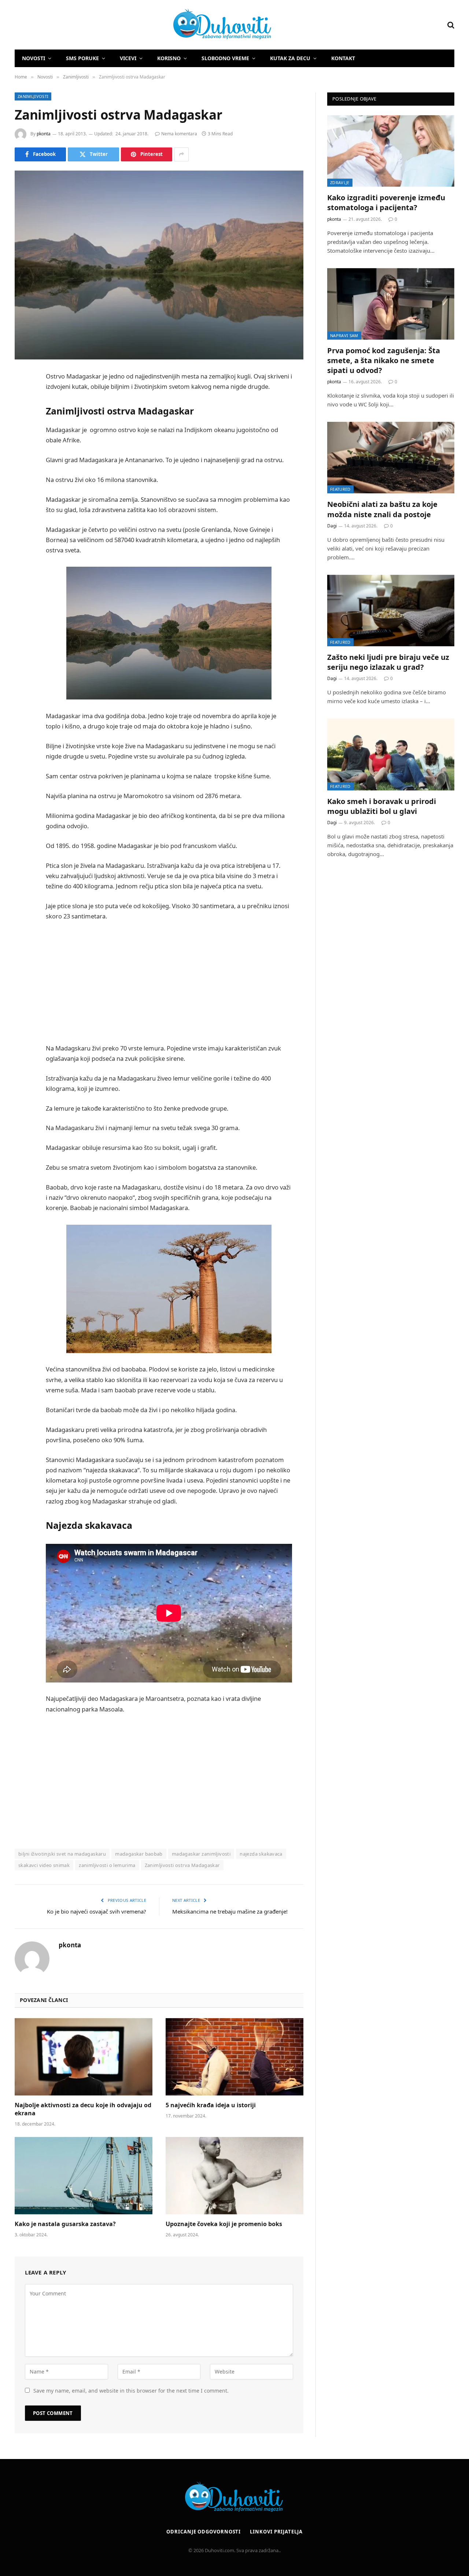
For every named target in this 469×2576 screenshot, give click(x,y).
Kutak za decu (290, 58)
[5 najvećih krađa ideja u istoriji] (234, 2057)
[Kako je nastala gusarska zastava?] (84, 2176)
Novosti (34, 58)
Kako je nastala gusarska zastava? (65, 2224)
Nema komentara (179, 134)
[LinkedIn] (22, 433)
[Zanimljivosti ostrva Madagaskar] (159, 265)
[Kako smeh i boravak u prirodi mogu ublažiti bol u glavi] (391, 754)
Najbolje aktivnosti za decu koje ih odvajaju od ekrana (83, 2109)
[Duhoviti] (144, 25)
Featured (340, 489)
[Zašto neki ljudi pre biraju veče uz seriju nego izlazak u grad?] (391, 611)
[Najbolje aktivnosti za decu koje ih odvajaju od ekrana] (84, 2057)
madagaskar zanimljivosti (201, 1854)
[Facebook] (22, 395)
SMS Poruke (82, 58)
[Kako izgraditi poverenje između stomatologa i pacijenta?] (391, 151)
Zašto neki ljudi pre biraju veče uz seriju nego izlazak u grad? (388, 662)
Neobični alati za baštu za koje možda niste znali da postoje (382, 509)
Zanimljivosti (33, 96)
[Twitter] (22, 414)
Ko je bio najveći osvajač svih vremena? (97, 1911)
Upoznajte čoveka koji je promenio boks (224, 2224)
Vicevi (128, 58)
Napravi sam (344, 335)
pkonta (44, 134)
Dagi (332, 526)
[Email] (22, 470)
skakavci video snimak (44, 1865)
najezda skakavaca (261, 1854)
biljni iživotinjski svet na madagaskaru (62, 1854)
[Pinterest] (22, 452)
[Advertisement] (179, 982)
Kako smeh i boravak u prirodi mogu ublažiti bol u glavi (382, 806)
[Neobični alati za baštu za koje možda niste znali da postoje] (391, 458)
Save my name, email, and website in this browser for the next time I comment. (131, 2391)
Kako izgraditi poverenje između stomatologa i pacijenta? (386, 202)
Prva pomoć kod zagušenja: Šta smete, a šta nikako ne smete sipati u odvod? (384, 360)
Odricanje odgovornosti (204, 2532)
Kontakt (343, 58)
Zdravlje (340, 182)
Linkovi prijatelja (276, 2532)
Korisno (169, 58)
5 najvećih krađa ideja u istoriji (211, 2105)
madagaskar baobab (139, 1854)
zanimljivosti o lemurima (107, 1865)
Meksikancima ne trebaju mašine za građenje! (230, 1911)
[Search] (450, 25)
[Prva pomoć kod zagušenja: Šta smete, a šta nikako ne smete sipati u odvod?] (391, 304)
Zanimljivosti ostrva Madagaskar (182, 1865)
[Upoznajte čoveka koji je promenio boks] (234, 2176)
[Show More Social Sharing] (181, 154)
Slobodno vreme (225, 58)
